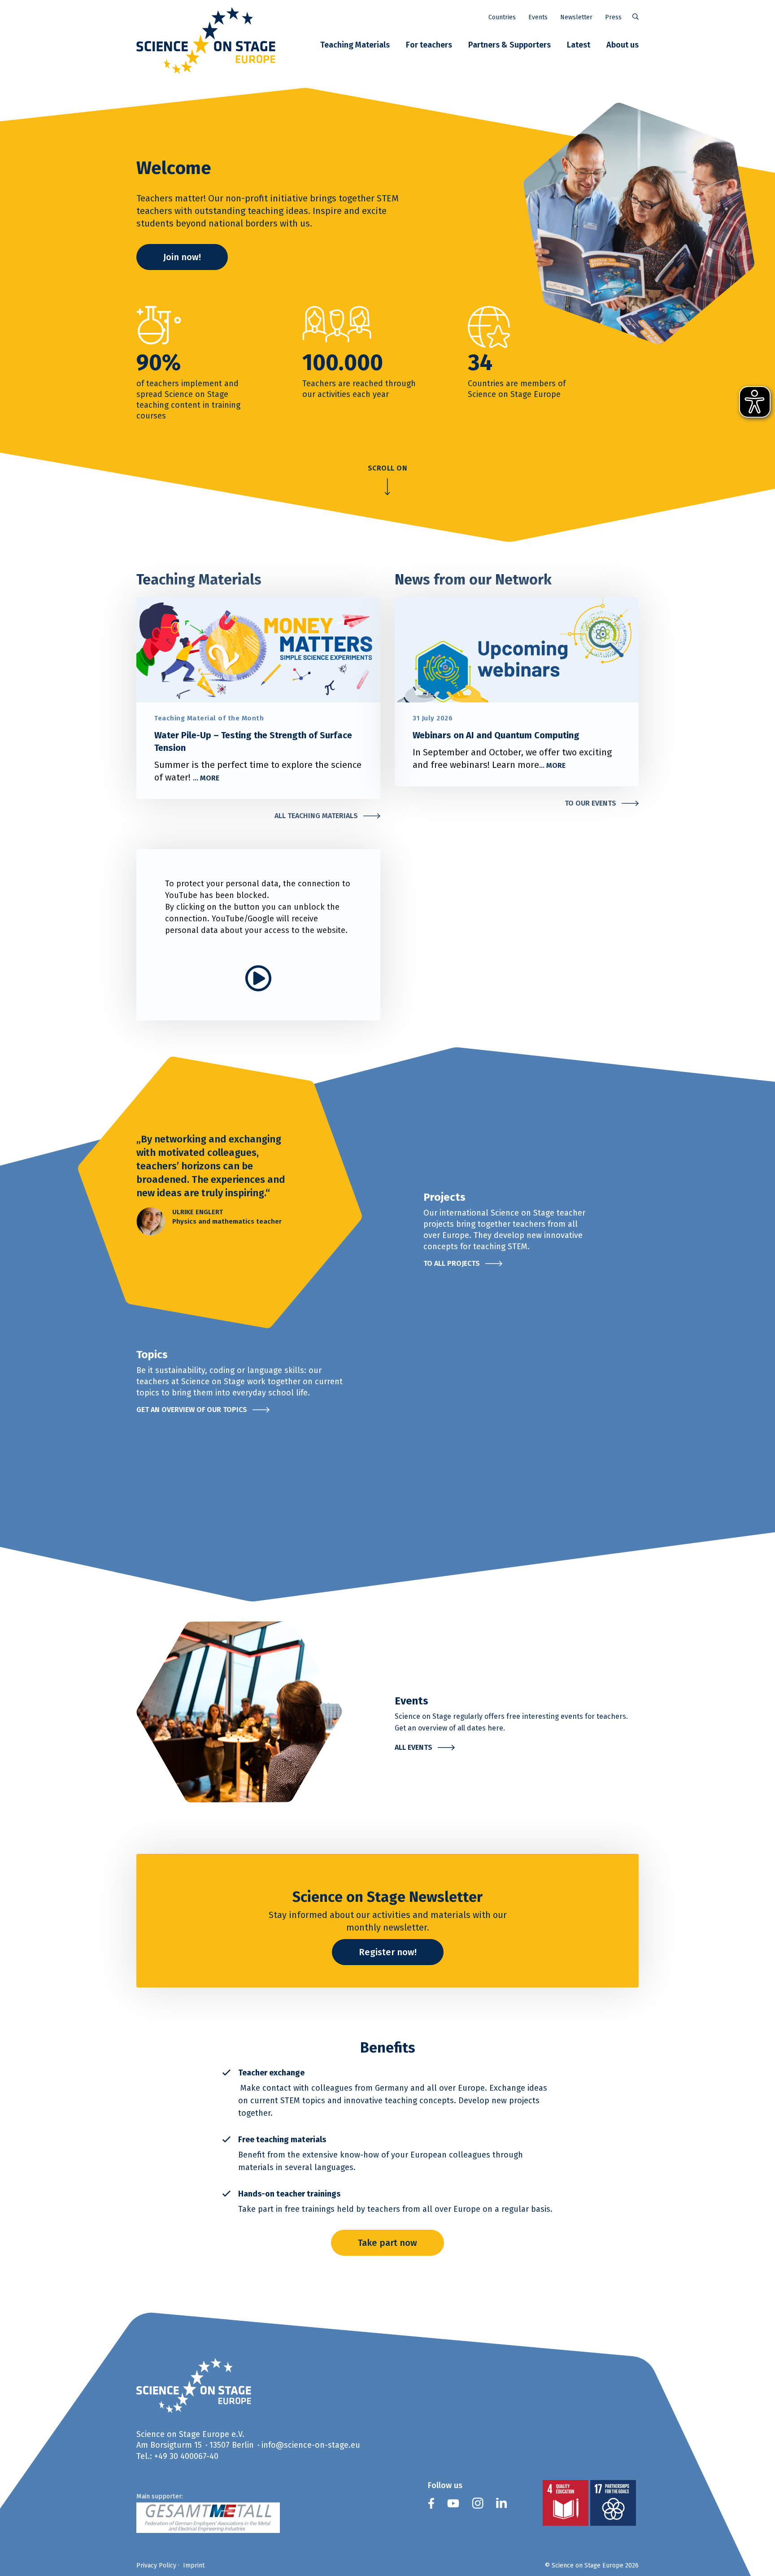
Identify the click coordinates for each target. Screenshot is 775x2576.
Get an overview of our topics (192, 1410)
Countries (502, 17)
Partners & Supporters (509, 45)
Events (538, 17)
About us (623, 45)
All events (414, 1747)
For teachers (429, 45)
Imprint (194, 2565)
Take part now (387, 2243)
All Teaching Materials (316, 816)
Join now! (182, 257)
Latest (579, 45)
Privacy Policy (156, 2565)
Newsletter (576, 17)
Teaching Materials (355, 45)
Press (613, 17)
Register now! (388, 1952)
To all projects (452, 1263)
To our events (590, 803)
